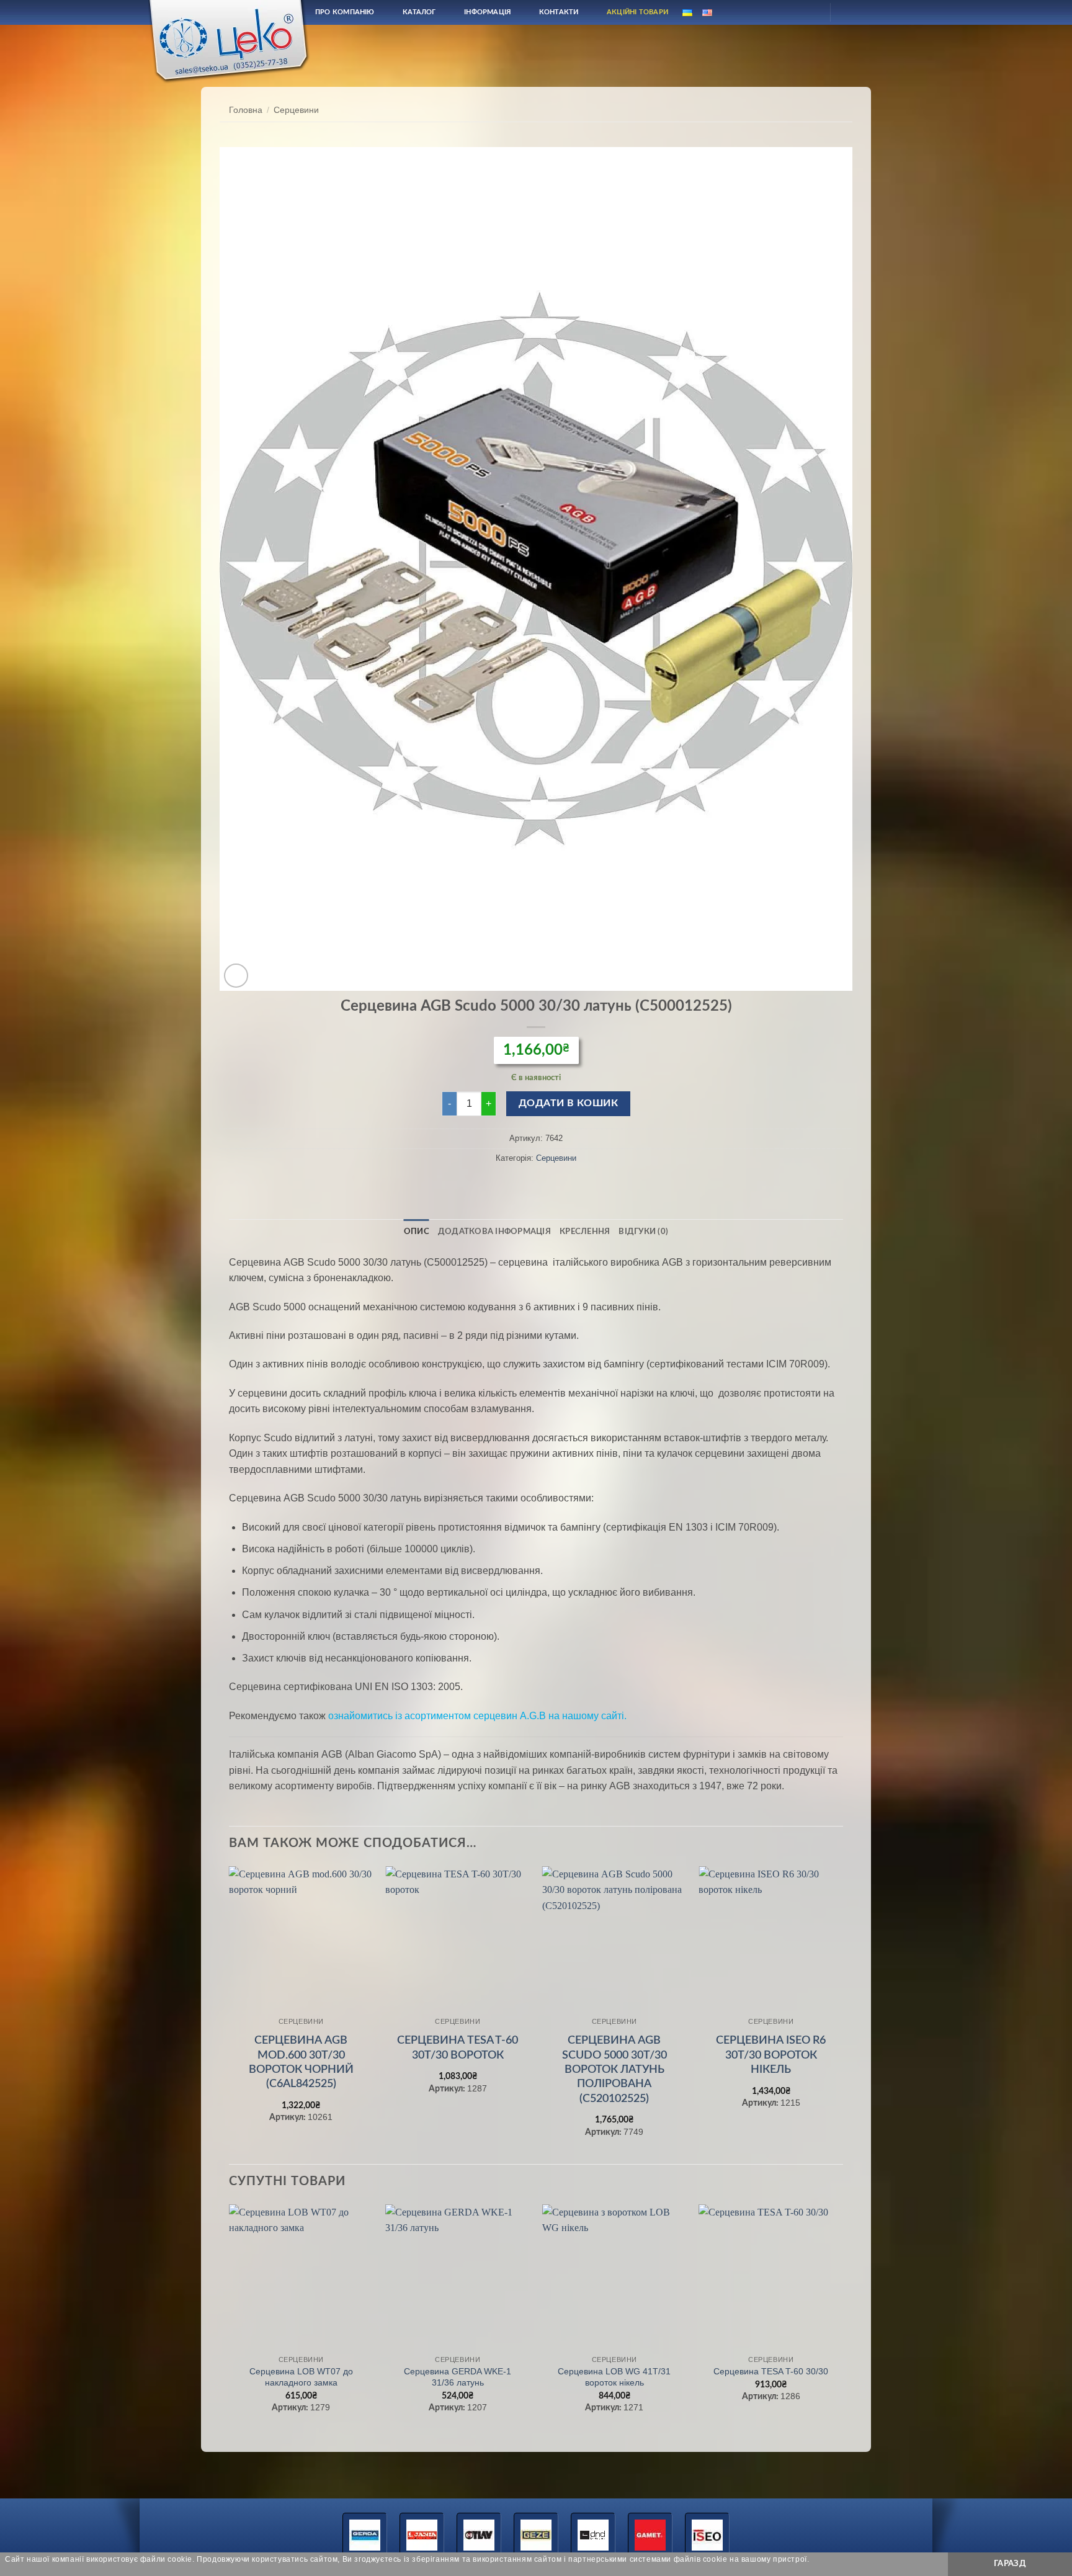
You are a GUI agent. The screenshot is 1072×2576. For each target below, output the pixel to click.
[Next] (842, 2014)
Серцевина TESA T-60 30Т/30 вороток (458, 2048)
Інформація (487, 12)
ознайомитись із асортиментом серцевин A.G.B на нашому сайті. (477, 1716)
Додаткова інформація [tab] (494, 1232)
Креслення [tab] (585, 1232)
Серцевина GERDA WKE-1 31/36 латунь (458, 2377)
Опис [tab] (417, 1232)
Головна (246, 110)
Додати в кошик (569, 1103)
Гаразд (1010, 2564)
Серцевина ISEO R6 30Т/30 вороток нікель (771, 2055)
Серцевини (296, 110)
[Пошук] (780, 12)
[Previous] (230, 2014)
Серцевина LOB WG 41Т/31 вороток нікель (614, 2377)
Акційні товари (637, 12)
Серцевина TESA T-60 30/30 (771, 2371)
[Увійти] (810, 12)
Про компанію (345, 12)
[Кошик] (851, 12)
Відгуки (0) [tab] (643, 1232)
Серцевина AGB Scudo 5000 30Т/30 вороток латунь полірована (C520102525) (614, 2070)
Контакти (559, 12)
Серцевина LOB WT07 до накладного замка (301, 2377)
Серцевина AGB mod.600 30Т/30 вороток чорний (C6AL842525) (301, 2062)
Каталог (419, 12)
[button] (236, 976)
